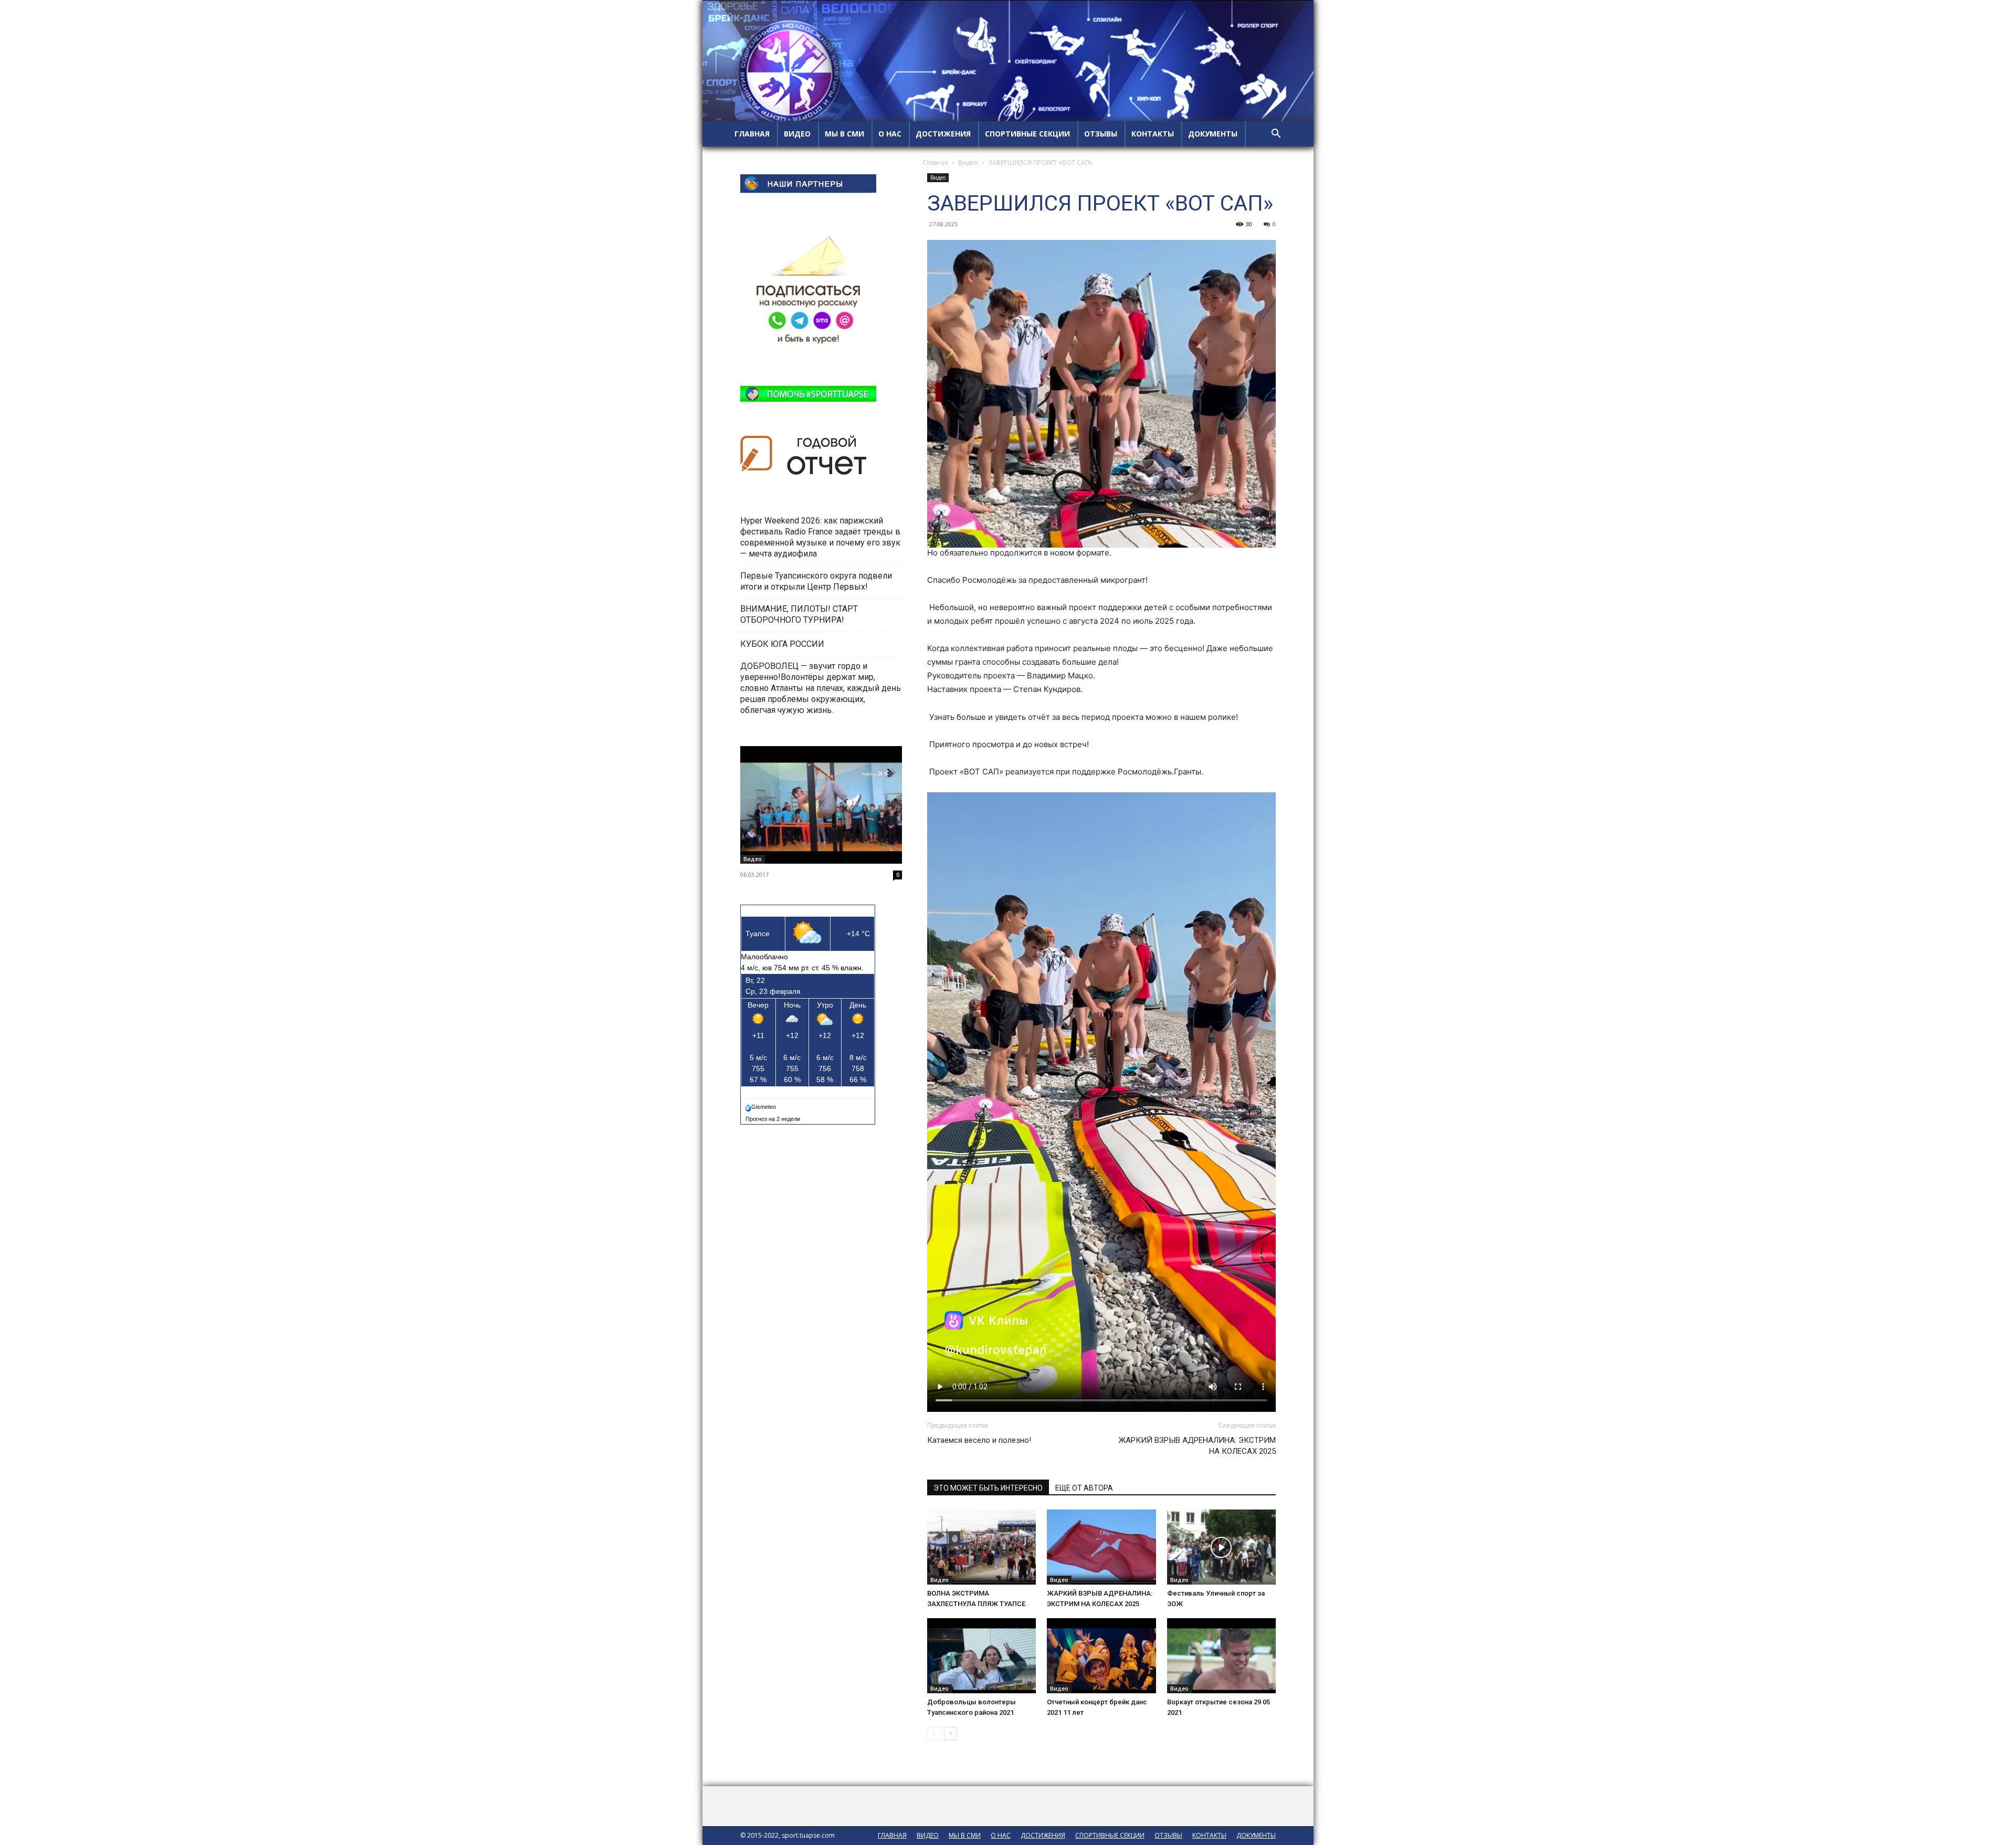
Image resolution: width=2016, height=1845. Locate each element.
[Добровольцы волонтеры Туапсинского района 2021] (981, 1656)
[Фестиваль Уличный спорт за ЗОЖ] (1221, 1547)
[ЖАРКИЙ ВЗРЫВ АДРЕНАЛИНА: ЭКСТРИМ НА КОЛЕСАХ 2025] (1101, 1547)
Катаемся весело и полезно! (979, 1440)
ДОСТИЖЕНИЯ (943, 134)
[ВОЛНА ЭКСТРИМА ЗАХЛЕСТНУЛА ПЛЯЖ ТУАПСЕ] (981, 1547)
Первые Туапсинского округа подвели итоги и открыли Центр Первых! (816, 581)
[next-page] (951, 1733)
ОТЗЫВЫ (1101, 134)
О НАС (890, 134)
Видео (968, 163)
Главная (936, 163)
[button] (1276, 135)
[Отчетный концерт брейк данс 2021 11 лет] (1101, 1656)
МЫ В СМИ (844, 134)
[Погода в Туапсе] (762, 1105)
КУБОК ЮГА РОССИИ (783, 644)
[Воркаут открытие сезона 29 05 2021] (1221, 1656)
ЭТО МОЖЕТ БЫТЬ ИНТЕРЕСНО (988, 1488)
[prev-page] (934, 1733)
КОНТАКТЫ (1153, 134)
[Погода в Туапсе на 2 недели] (773, 1117)
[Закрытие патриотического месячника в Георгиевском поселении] (821, 805)
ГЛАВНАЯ (752, 134)
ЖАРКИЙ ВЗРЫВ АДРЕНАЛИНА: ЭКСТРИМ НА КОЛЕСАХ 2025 (1197, 1446)
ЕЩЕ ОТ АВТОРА (1084, 1488)
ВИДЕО (797, 134)
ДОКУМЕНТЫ (1213, 134)
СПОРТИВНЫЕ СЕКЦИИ (1027, 134)
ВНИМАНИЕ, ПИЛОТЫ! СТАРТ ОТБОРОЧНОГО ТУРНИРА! (799, 614)
